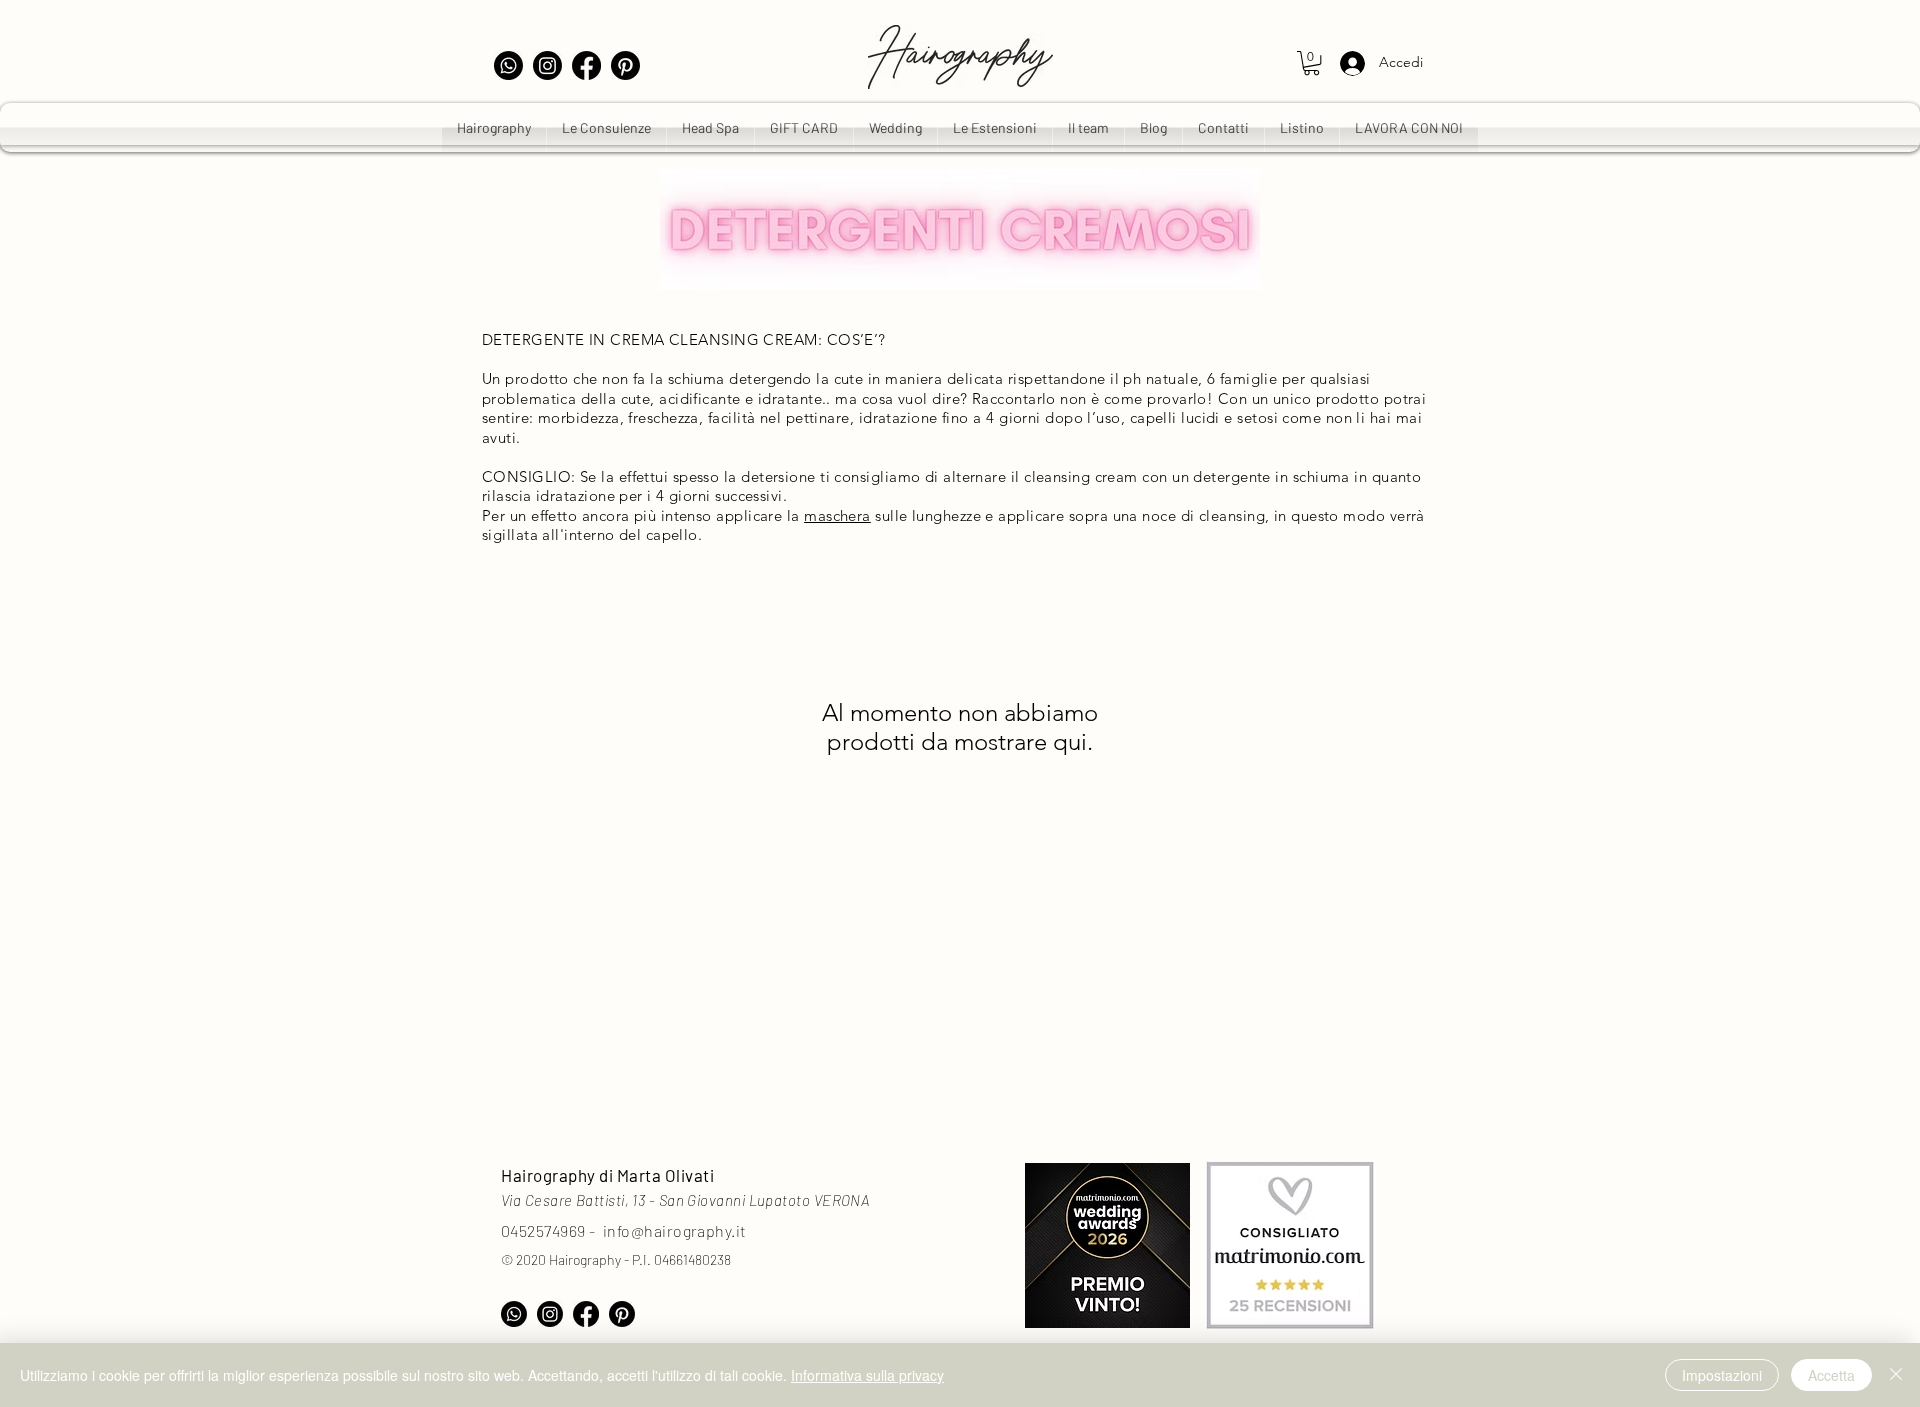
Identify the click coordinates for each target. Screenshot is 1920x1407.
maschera (837, 515)
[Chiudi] (1896, 1375)
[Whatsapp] (508, 65)
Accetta (1831, 1375)
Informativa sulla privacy (867, 1375)
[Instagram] (547, 65)
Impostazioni (1722, 1375)
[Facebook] (586, 65)
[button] (1311, 63)
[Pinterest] (625, 65)
